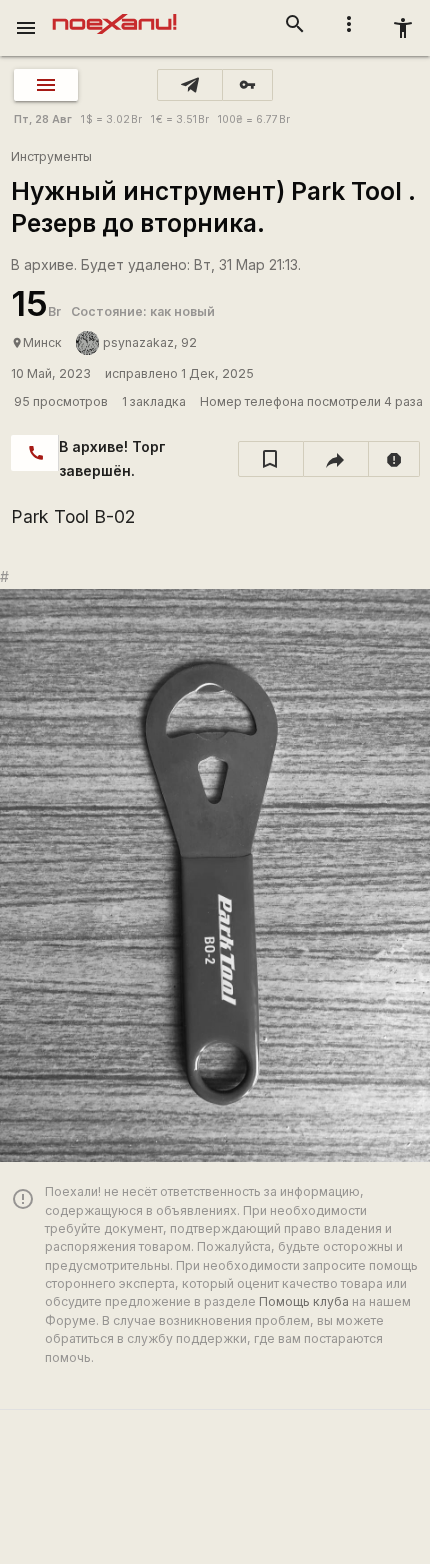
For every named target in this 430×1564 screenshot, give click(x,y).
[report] (394, 459)
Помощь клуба (304, 1301)
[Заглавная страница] (114, 14)
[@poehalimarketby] (190, 85)
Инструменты (51, 156)
